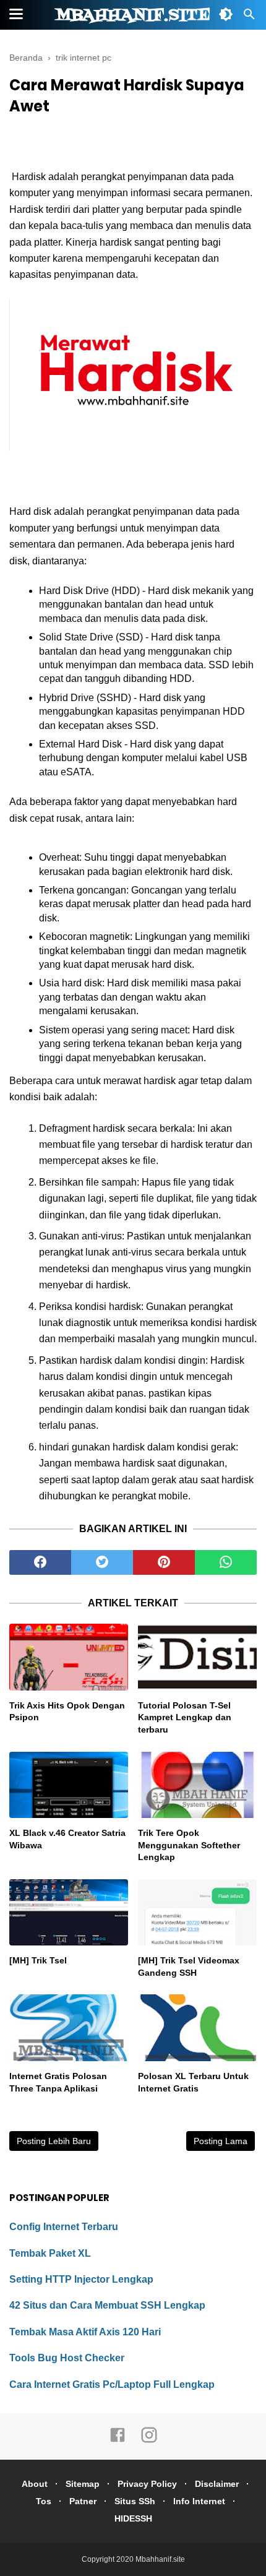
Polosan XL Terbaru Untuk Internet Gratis (193, 2082)
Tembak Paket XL (50, 2253)
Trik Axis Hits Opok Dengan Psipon (67, 1712)
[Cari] (249, 18)
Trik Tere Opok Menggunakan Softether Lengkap (189, 1845)
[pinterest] (164, 1562)
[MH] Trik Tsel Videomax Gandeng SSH (189, 1966)
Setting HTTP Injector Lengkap (81, 2279)
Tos (44, 2501)
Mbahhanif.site (133, 15)
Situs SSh (135, 2501)
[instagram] (149, 2440)
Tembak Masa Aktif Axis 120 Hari (85, 2332)
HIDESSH (133, 2518)
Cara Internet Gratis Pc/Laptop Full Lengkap (112, 2384)
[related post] (69, 1657)
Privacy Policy (147, 2484)
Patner (83, 2501)
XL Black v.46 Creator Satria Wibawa (67, 1839)
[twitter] (102, 1562)
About (35, 2484)
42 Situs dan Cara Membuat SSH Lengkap (107, 2305)
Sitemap (83, 2484)
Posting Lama (221, 2141)
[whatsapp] (226, 1562)
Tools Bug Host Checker (67, 2358)
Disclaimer (217, 2484)
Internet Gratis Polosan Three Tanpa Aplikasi (58, 2082)
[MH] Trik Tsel (38, 1960)
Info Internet (199, 2501)
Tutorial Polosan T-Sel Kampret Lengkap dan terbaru (185, 1717)
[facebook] (40, 1562)
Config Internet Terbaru (64, 2227)
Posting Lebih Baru (54, 2141)
